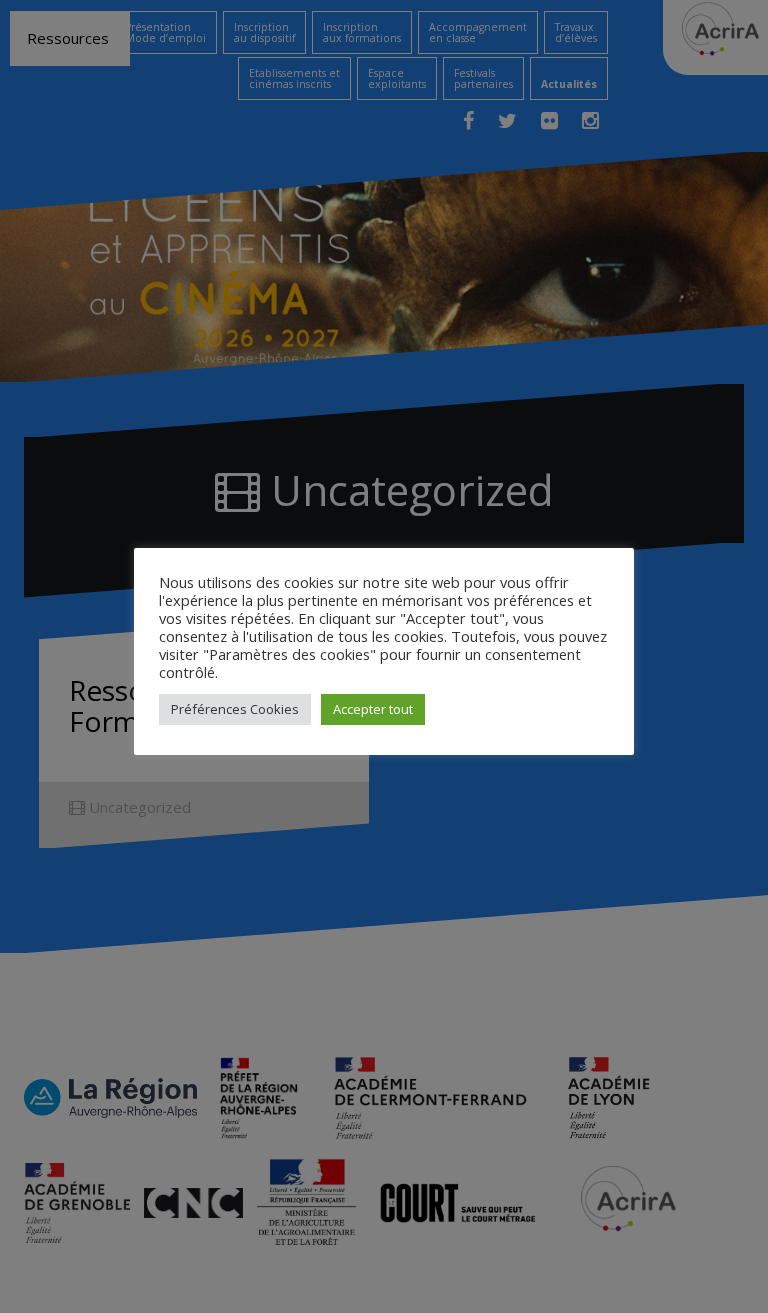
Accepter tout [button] (373, 709)
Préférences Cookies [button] (235, 709)
